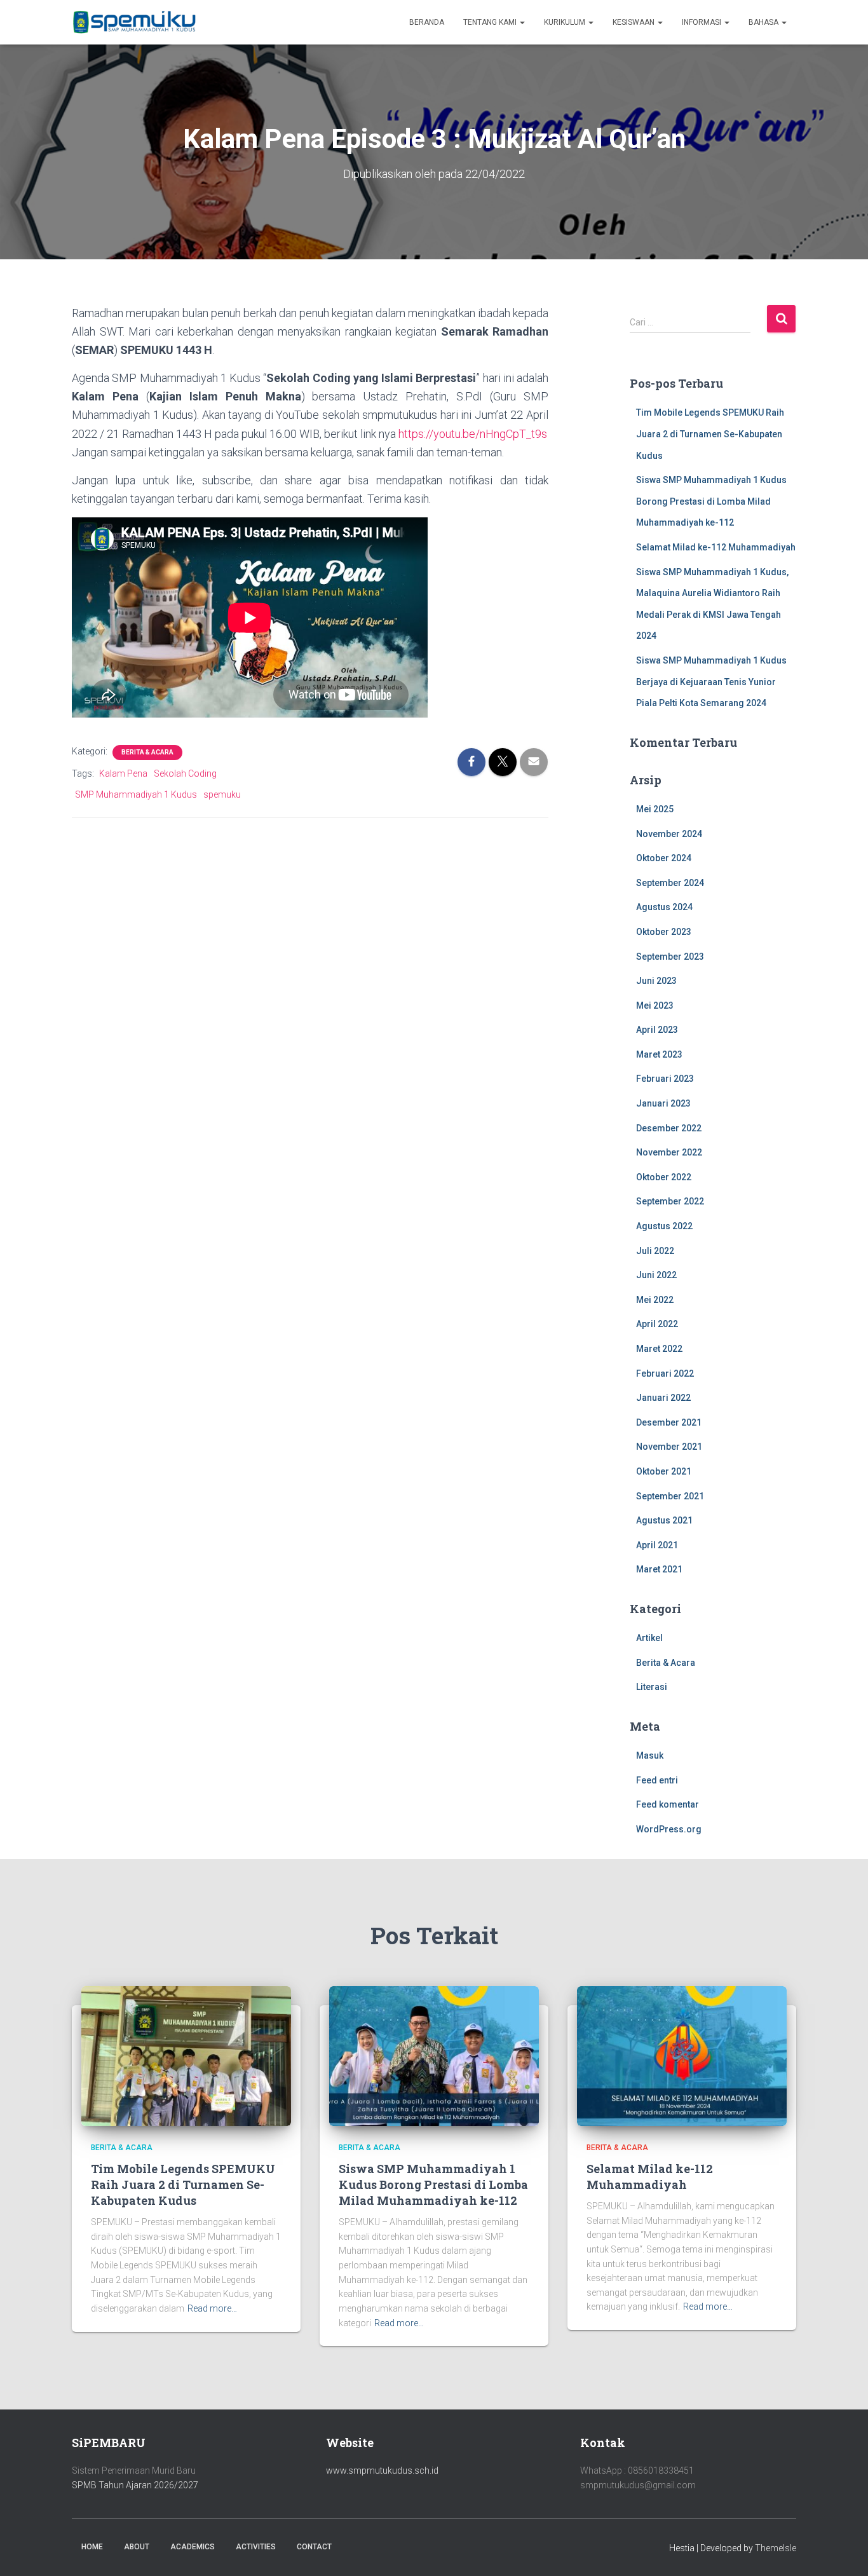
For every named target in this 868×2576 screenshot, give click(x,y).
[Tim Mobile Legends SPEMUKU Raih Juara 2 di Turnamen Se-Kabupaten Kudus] (186, 2055)
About (137, 2547)
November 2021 (669, 1447)
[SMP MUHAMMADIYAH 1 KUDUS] (135, 22)
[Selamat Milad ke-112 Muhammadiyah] (682, 2055)
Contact (314, 2547)
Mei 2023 (655, 1005)
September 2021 (670, 1496)
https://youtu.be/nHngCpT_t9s (473, 434)
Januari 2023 (663, 1103)
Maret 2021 (659, 1569)
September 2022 (670, 1201)
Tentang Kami (491, 22)
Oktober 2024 (664, 858)
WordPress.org (669, 1829)
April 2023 (657, 1030)
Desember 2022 (669, 1128)
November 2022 (669, 1152)
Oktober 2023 (664, 932)
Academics (193, 2547)
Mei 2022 (655, 1300)
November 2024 (669, 834)
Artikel (649, 1638)
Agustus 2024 (664, 907)
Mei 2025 (655, 809)
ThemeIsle (776, 2548)
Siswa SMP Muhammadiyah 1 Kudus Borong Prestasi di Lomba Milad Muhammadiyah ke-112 (711, 501)
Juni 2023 (656, 981)
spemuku (222, 794)
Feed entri (657, 1780)
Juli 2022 (655, 1251)
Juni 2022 (656, 1275)
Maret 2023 (659, 1054)
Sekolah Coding (185, 773)
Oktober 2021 (664, 1471)
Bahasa (764, 22)
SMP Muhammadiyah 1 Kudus (136, 794)
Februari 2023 (665, 1079)
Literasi (652, 1687)
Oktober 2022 (664, 1177)
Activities (256, 2547)
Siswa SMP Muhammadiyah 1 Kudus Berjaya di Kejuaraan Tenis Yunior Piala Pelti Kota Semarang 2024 (711, 682)
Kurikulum (566, 22)
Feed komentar (668, 1804)
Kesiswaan (634, 22)
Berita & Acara (147, 752)
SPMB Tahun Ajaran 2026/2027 (135, 2485)
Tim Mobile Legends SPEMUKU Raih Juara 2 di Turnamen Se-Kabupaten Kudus (710, 434)
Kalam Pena (123, 773)
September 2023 (670, 957)
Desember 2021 (669, 1422)
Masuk (650, 1755)
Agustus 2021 (664, 1520)
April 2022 (657, 1324)
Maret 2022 (659, 1349)
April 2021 (657, 1545)
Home (92, 2547)
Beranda (427, 22)
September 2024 (670, 883)
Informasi (702, 22)
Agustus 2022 (664, 1226)
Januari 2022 (663, 1398)
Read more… (212, 2308)
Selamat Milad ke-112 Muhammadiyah (716, 547)
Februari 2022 (665, 1373)
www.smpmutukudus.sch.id (382, 2470)
